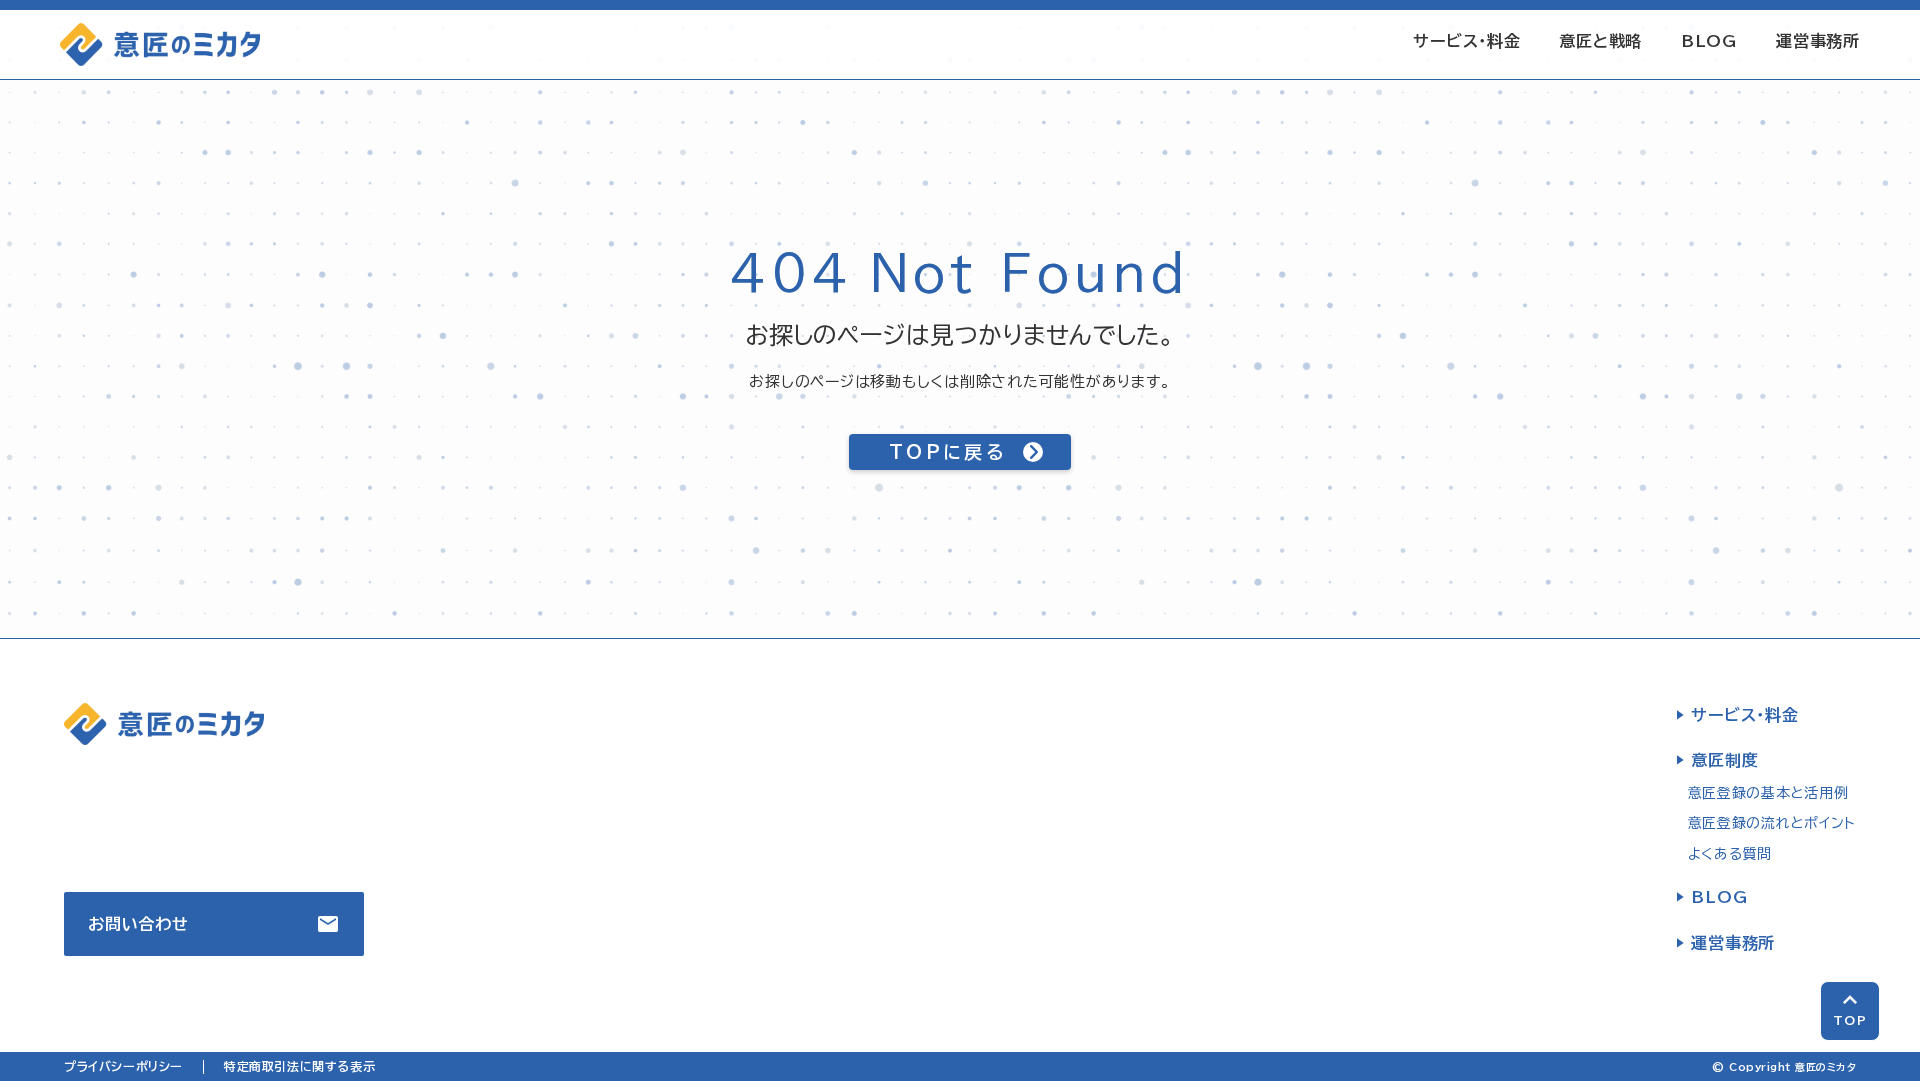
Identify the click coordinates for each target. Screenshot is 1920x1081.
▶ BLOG (1712, 897)
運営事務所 (1818, 41)
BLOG (1709, 41)
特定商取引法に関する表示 (299, 1066)
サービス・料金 (1467, 41)
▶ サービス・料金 (1737, 715)
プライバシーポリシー (123, 1066)
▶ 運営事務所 (1726, 943)
